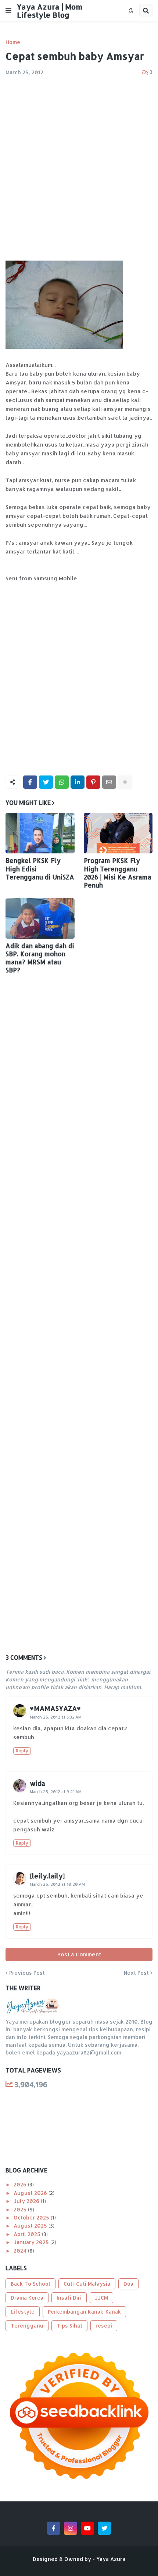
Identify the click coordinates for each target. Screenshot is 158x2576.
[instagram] (71, 2528)
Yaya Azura (111, 2559)
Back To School (30, 2284)
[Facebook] (30, 782)
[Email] (109, 782)
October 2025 (32, 2217)
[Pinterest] (93, 782)
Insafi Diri (69, 2298)
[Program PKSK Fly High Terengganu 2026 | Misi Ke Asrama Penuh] (118, 833)
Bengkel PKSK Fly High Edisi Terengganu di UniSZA (40, 868)
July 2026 (27, 2201)
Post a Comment (79, 1954)
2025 (21, 2209)
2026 (21, 2184)
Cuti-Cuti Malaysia (87, 2284)
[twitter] (104, 2528)
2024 (21, 2251)
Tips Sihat (69, 2326)
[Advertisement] (79, 172)
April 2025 (28, 2234)
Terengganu (27, 2326)
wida (37, 1783)
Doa (128, 2284)
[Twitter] (46, 782)
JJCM (101, 2298)
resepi (104, 2326)
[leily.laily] (47, 1876)
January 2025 (32, 2242)
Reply (22, 1751)
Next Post (136, 1973)
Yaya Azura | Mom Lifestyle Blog (50, 11)
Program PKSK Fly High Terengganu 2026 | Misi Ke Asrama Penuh (118, 873)
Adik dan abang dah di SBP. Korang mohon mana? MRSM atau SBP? (40, 958)
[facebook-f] (54, 2528)
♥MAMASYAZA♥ (55, 1708)
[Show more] (125, 782)
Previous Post (27, 1973)
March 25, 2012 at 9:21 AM (56, 1792)
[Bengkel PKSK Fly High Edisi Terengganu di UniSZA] (40, 833)
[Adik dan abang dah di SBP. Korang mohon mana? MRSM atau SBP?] (40, 918)
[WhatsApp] (62, 782)
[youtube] (87, 2528)
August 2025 (31, 2226)
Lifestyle (23, 2312)
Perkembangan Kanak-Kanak (84, 2312)
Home (13, 42)
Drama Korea (27, 2298)
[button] (8, 11)
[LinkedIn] (78, 782)
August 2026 (31, 2193)
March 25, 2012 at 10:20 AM (57, 1884)
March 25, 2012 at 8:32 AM (56, 1717)
